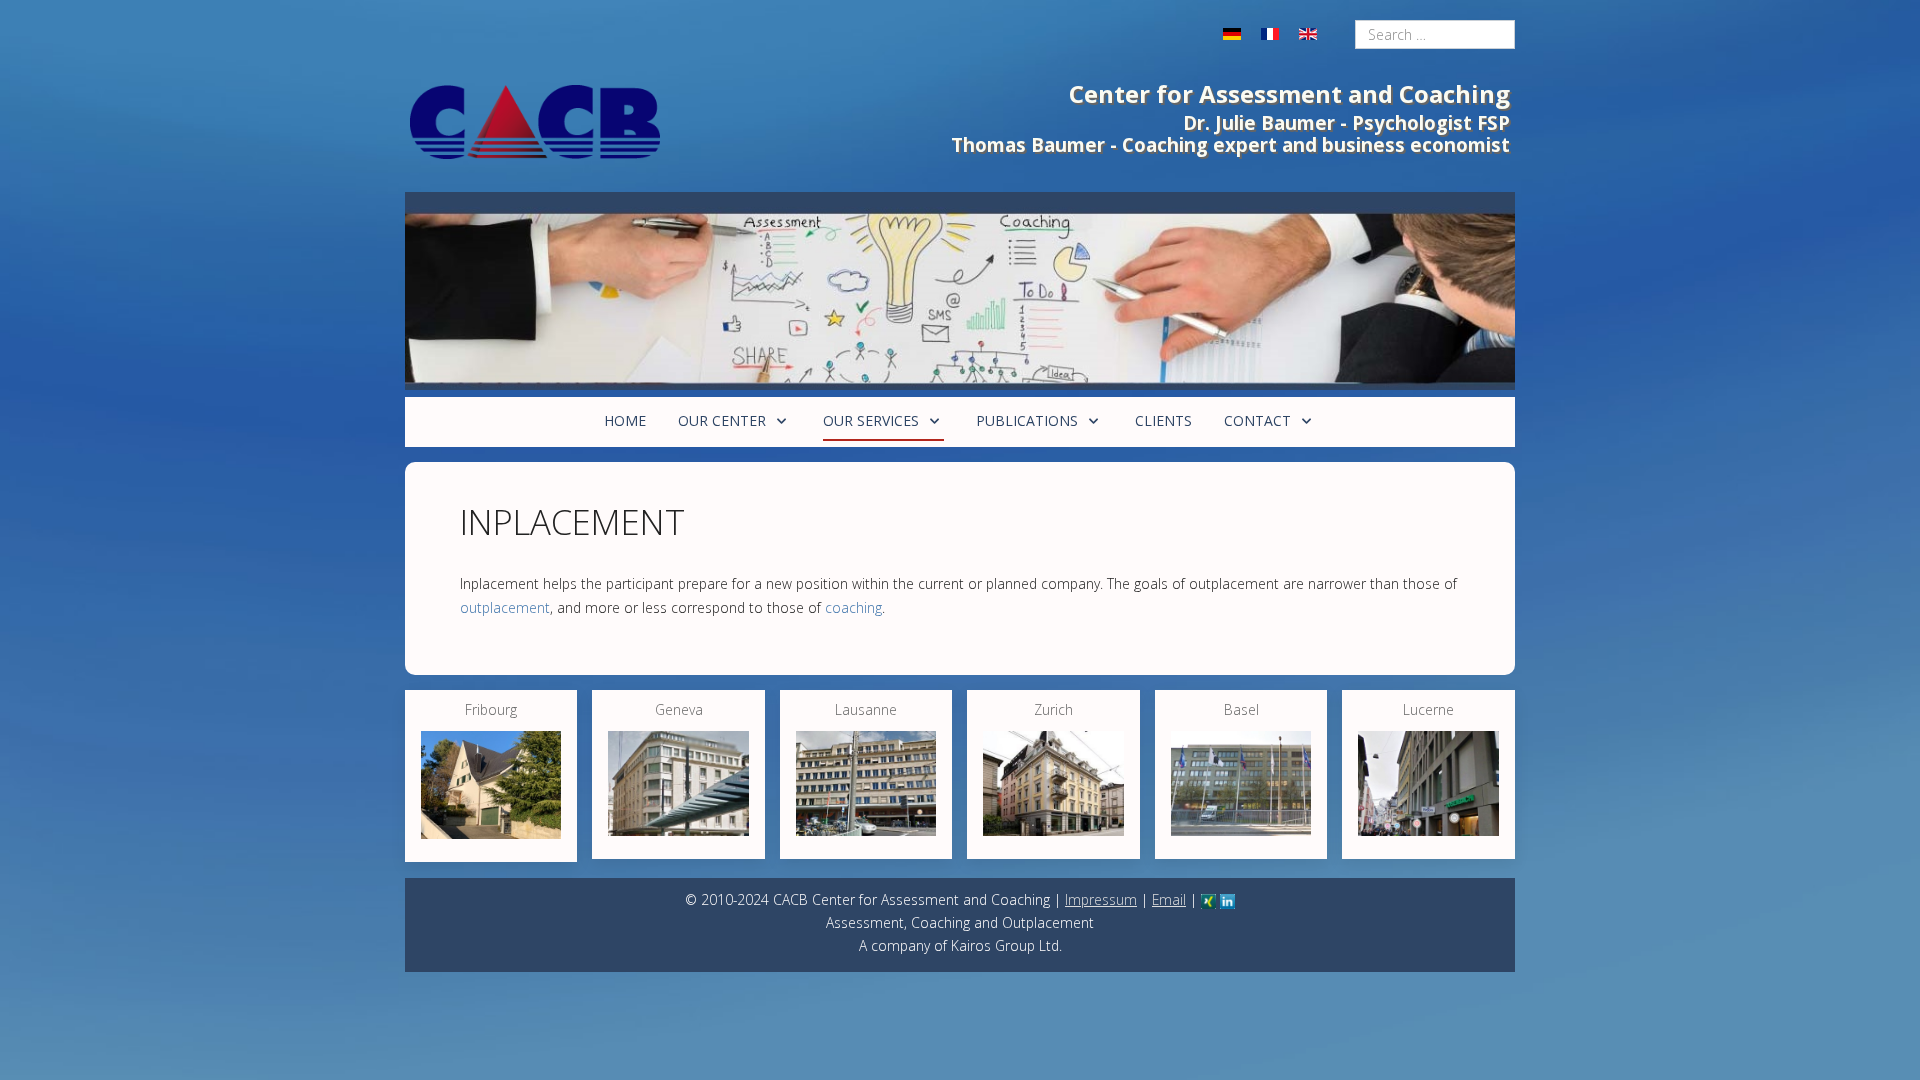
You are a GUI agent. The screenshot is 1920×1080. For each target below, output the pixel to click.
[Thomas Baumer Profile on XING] (1208, 899)
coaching (853, 607)
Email (1169, 899)
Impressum (1101, 899)
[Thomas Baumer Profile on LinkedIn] (1227, 899)
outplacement (505, 607)
